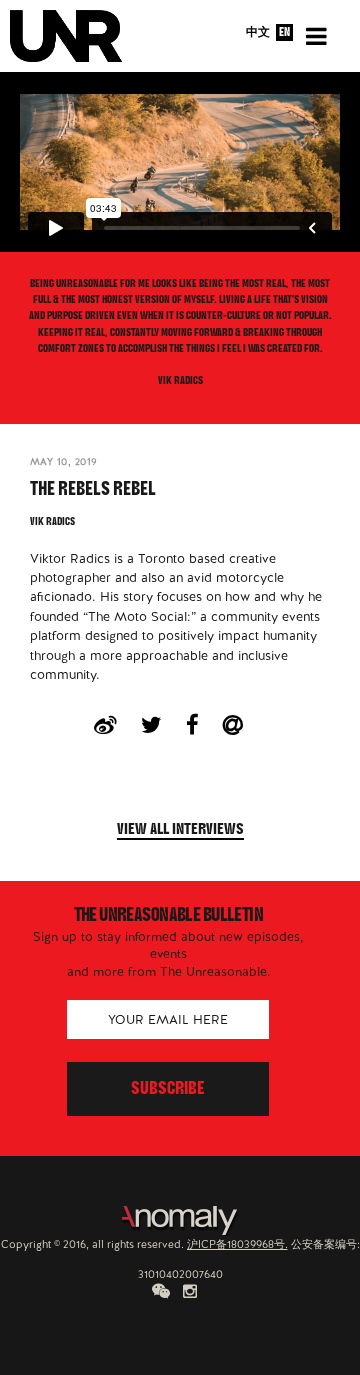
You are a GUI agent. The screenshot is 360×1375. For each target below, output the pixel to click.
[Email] (244, 725)
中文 (258, 32)
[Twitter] (163, 725)
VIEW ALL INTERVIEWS (180, 831)
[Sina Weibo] (117, 725)
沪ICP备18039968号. (237, 1244)
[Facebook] (204, 725)
